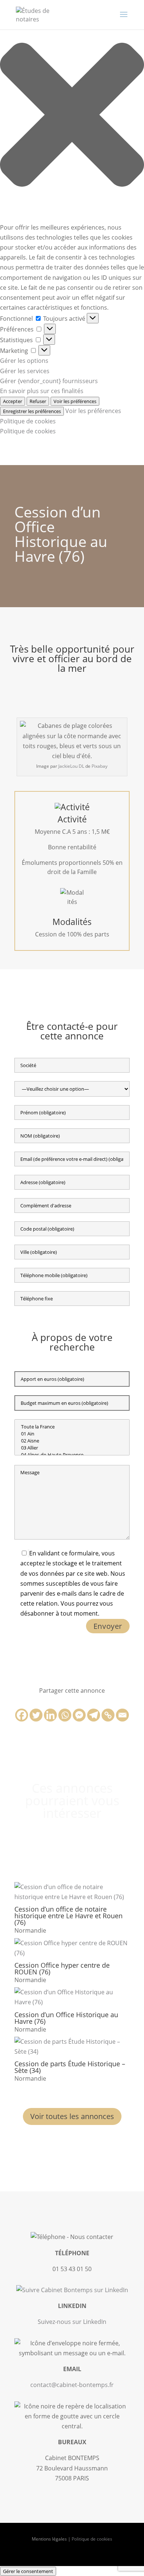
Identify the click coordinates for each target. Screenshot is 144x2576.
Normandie (30, 1930)
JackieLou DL (71, 766)
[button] (72, 116)
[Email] (122, 1715)
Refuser (38, 401)
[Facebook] (22, 1715)
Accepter (13, 401)
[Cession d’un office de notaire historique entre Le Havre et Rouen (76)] (72, 1892)
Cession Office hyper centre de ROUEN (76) (62, 1968)
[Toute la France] (72, 1427)
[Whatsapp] (65, 1715)
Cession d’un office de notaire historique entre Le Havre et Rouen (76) (68, 1916)
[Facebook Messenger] (79, 1715)
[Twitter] (36, 1715)
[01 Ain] (72, 1434)
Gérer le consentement (28, 2571)
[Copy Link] (108, 1715)
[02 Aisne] (72, 1441)
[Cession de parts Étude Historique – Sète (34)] (72, 2047)
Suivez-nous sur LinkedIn (72, 2322)
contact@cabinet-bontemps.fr (72, 2385)
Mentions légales (49, 2539)
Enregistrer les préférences (32, 411)
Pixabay (100, 766)
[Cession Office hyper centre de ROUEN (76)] (72, 1948)
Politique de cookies (28, 421)
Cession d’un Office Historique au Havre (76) (66, 2018)
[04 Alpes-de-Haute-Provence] (72, 1455)
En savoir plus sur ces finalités (42, 391)
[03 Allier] (72, 1448)
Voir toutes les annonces (72, 2116)
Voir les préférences (75, 401)
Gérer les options (24, 361)
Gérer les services (25, 371)
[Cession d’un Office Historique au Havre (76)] (72, 1997)
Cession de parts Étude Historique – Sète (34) (70, 2067)
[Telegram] (94, 1715)
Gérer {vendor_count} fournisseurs (49, 381)
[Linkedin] (50, 1715)
